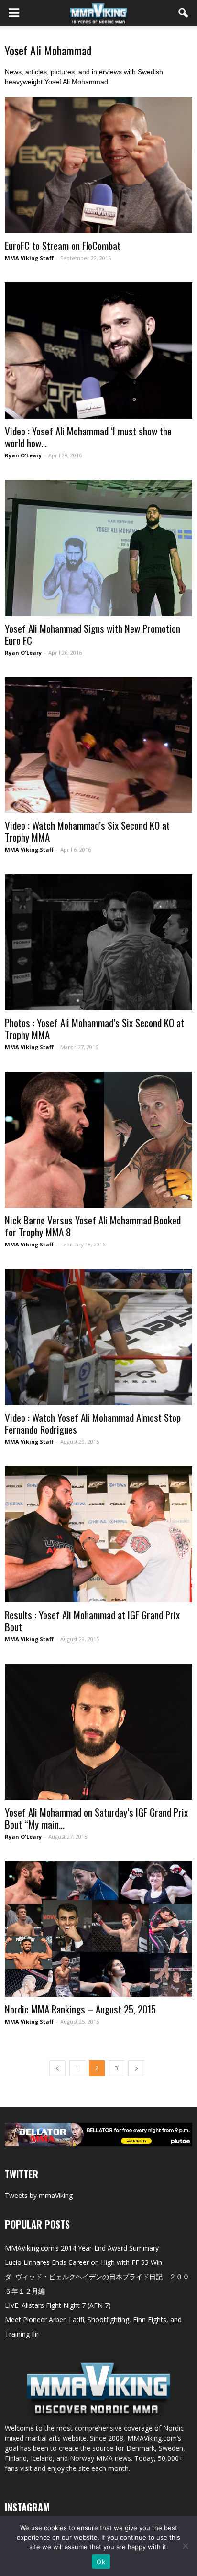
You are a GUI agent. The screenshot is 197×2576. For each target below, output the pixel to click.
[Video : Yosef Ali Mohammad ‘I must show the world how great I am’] (98, 351)
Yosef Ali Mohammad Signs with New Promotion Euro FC (93, 634)
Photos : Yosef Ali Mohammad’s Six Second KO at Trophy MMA (94, 1028)
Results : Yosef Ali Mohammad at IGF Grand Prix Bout (92, 1621)
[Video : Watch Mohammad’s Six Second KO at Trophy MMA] (98, 745)
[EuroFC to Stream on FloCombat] (98, 165)
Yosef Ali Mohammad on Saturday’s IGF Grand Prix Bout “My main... (96, 1818)
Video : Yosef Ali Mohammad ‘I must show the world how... (88, 437)
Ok (101, 2562)
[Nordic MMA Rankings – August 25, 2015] (98, 1929)
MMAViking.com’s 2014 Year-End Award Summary (82, 2248)
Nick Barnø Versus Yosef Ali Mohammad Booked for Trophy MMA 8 (93, 1226)
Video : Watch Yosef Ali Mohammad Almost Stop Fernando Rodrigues (93, 1423)
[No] (185, 2546)
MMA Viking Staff (29, 258)
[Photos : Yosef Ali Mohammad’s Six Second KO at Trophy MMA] (98, 942)
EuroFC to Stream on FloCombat (63, 245)
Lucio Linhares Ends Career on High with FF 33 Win (83, 2262)
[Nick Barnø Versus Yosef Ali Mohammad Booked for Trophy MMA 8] (98, 1140)
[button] (184, 13)
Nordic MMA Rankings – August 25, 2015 (80, 2009)
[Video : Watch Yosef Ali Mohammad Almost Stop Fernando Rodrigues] (98, 1337)
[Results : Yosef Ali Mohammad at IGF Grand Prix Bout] (98, 1534)
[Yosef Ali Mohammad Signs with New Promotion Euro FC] (98, 548)
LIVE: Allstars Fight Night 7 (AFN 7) (58, 2305)
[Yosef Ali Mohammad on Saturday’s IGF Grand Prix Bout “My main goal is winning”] (98, 1732)
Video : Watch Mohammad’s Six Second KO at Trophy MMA (87, 831)
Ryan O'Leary (23, 455)
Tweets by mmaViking (39, 2195)
